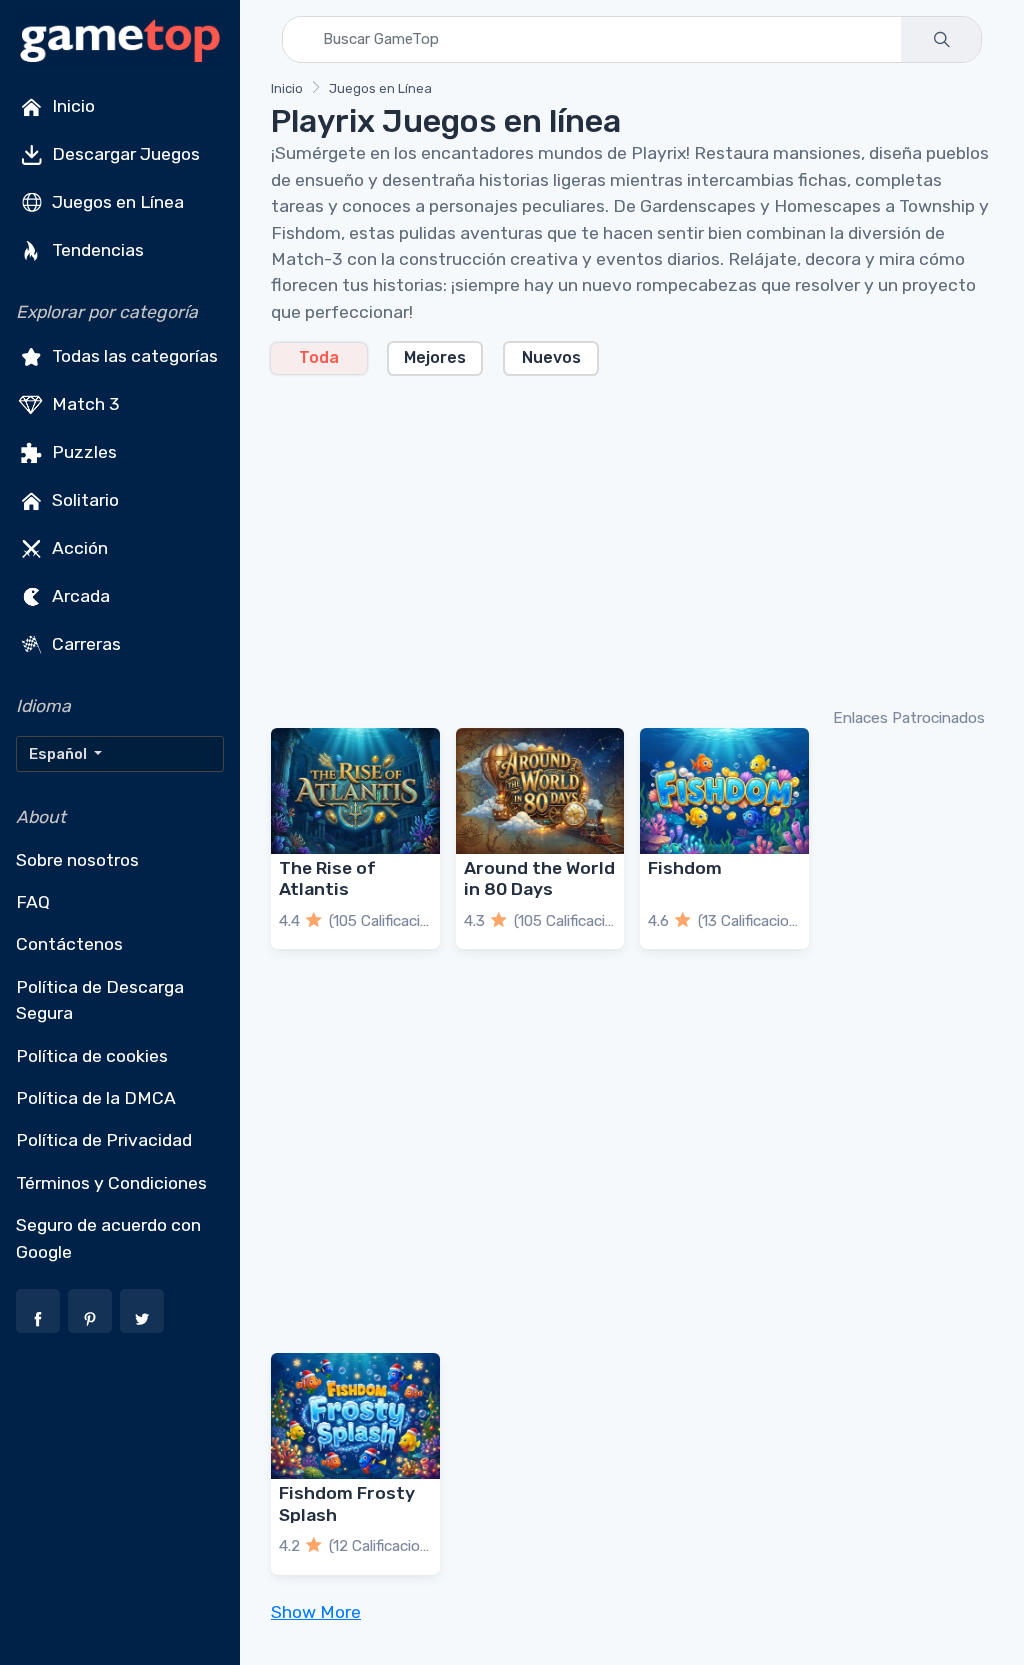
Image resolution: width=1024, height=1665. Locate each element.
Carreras (84, 644)
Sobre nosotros (77, 860)
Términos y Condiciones (111, 1183)
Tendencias (96, 250)
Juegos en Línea (116, 202)
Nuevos (551, 357)
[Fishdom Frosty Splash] (355, 1416)
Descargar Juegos (124, 154)
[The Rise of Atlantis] (355, 791)
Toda (319, 357)
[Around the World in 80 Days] (540, 791)
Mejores (435, 357)
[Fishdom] (724, 791)
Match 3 (84, 404)
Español (59, 754)
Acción (78, 548)
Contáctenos (69, 944)
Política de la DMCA (96, 1098)
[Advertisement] (632, 540)
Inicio (71, 106)
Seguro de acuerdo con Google (108, 1238)
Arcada (79, 596)
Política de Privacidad (104, 1140)
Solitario (83, 500)
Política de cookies (92, 1056)
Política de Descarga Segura (100, 1000)
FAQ (33, 902)
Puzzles (82, 452)
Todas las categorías (133, 356)
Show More (316, 1612)
